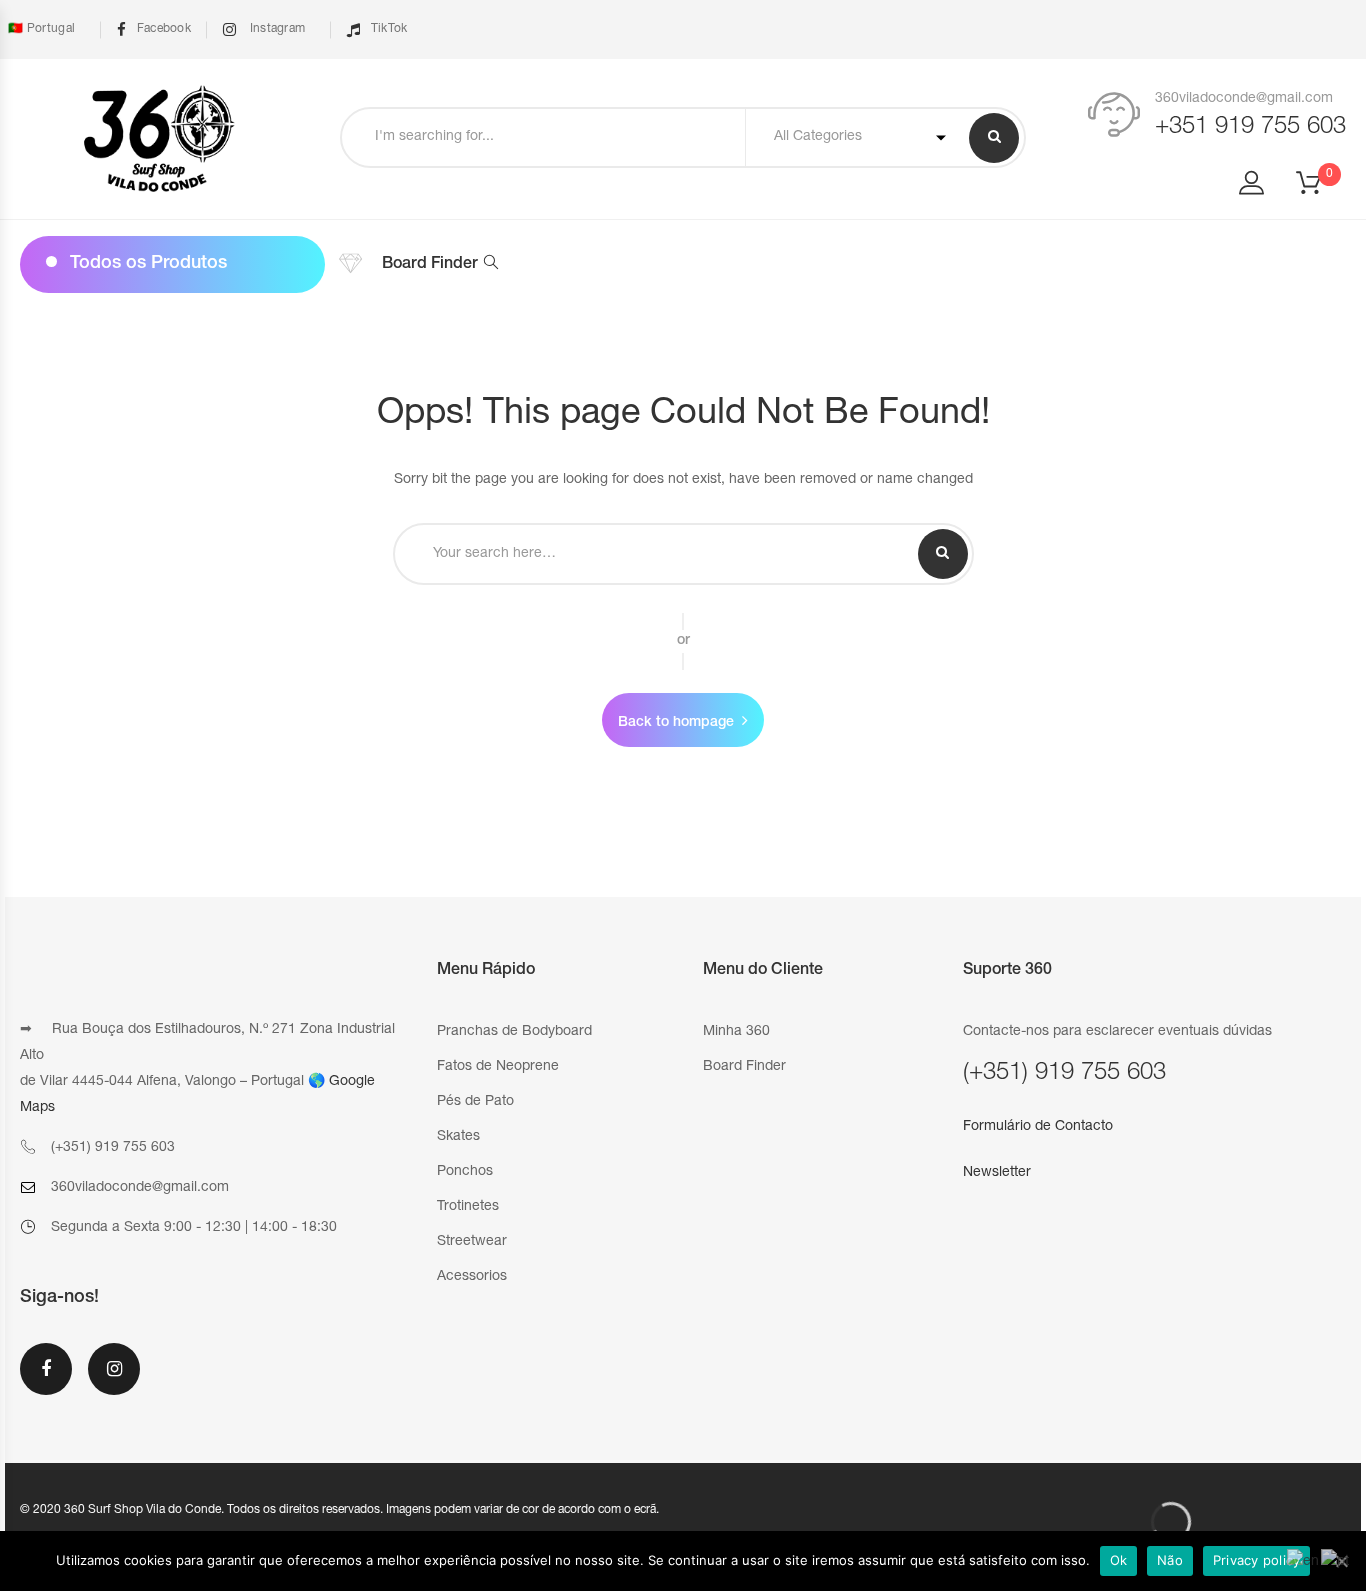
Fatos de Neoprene (498, 1067)
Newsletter (997, 1173)
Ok (1119, 1560)
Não (1170, 1560)
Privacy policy (1257, 1560)
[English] (1304, 1563)
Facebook (164, 29)
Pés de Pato (475, 1102)
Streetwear (472, 1242)
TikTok (389, 29)
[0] (1321, 189)
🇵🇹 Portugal (40, 29)
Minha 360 (736, 1032)
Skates (458, 1137)
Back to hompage (676, 723)
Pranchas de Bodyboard (514, 1032)
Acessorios (472, 1277)
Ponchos (465, 1172)
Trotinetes (468, 1207)
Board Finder (430, 265)
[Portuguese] (1336, 1563)
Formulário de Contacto (1038, 1127)
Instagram (275, 29)
